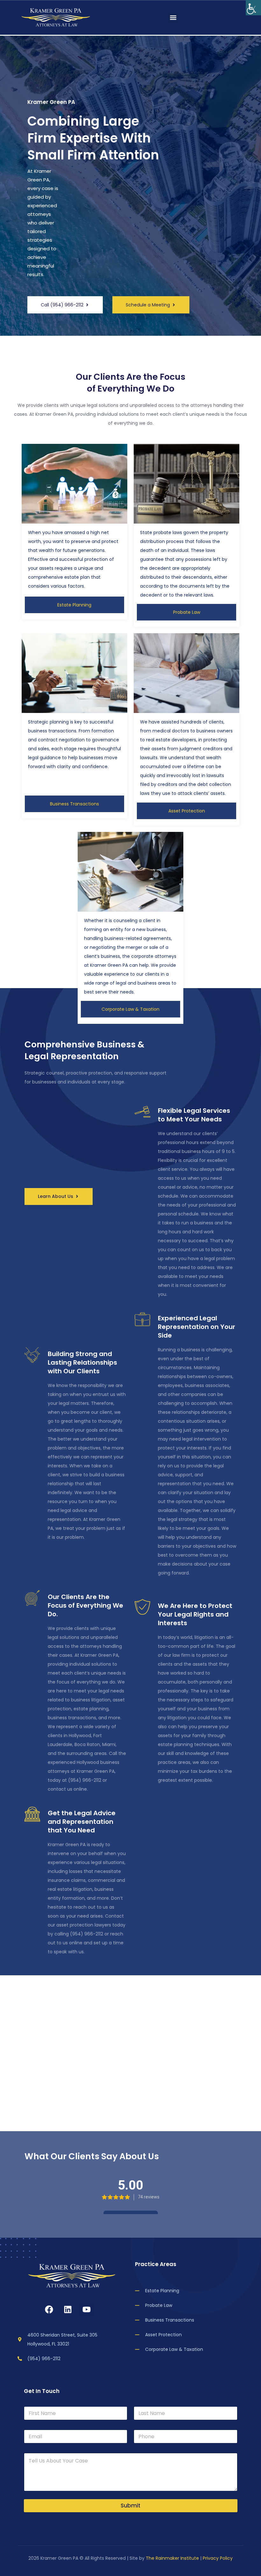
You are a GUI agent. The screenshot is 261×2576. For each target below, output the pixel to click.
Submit (130, 2506)
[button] (173, 18)
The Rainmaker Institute (172, 2558)
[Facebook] (49, 2309)
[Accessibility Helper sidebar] (253, 8)
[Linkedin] (68, 2309)
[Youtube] (87, 2309)
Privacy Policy (218, 2558)
